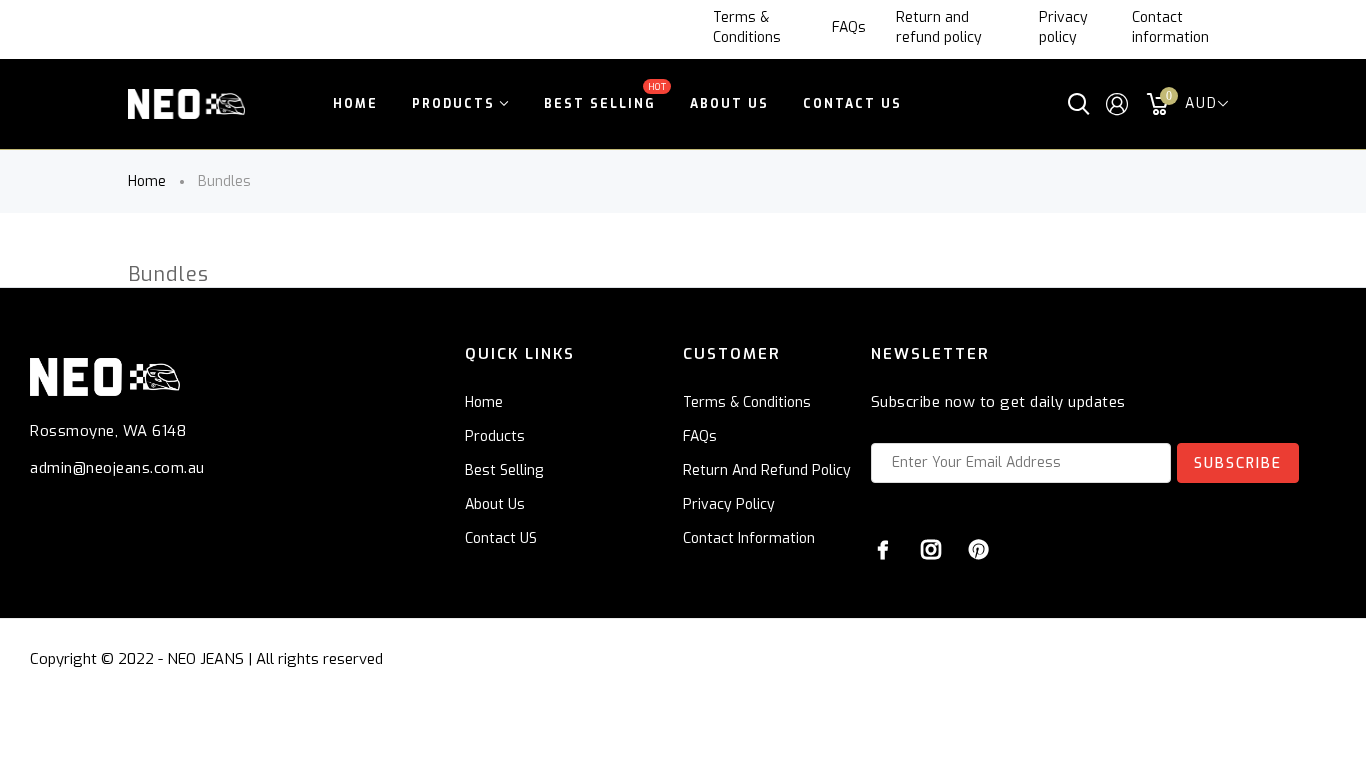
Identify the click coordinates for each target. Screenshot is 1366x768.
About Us (495, 504)
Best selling (504, 470)
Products (495, 436)
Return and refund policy (939, 27)
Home (147, 181)
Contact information (1170, 27)
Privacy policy (1063, 27)
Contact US (501, 538)
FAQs (849, 27)
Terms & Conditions (747, 27)
